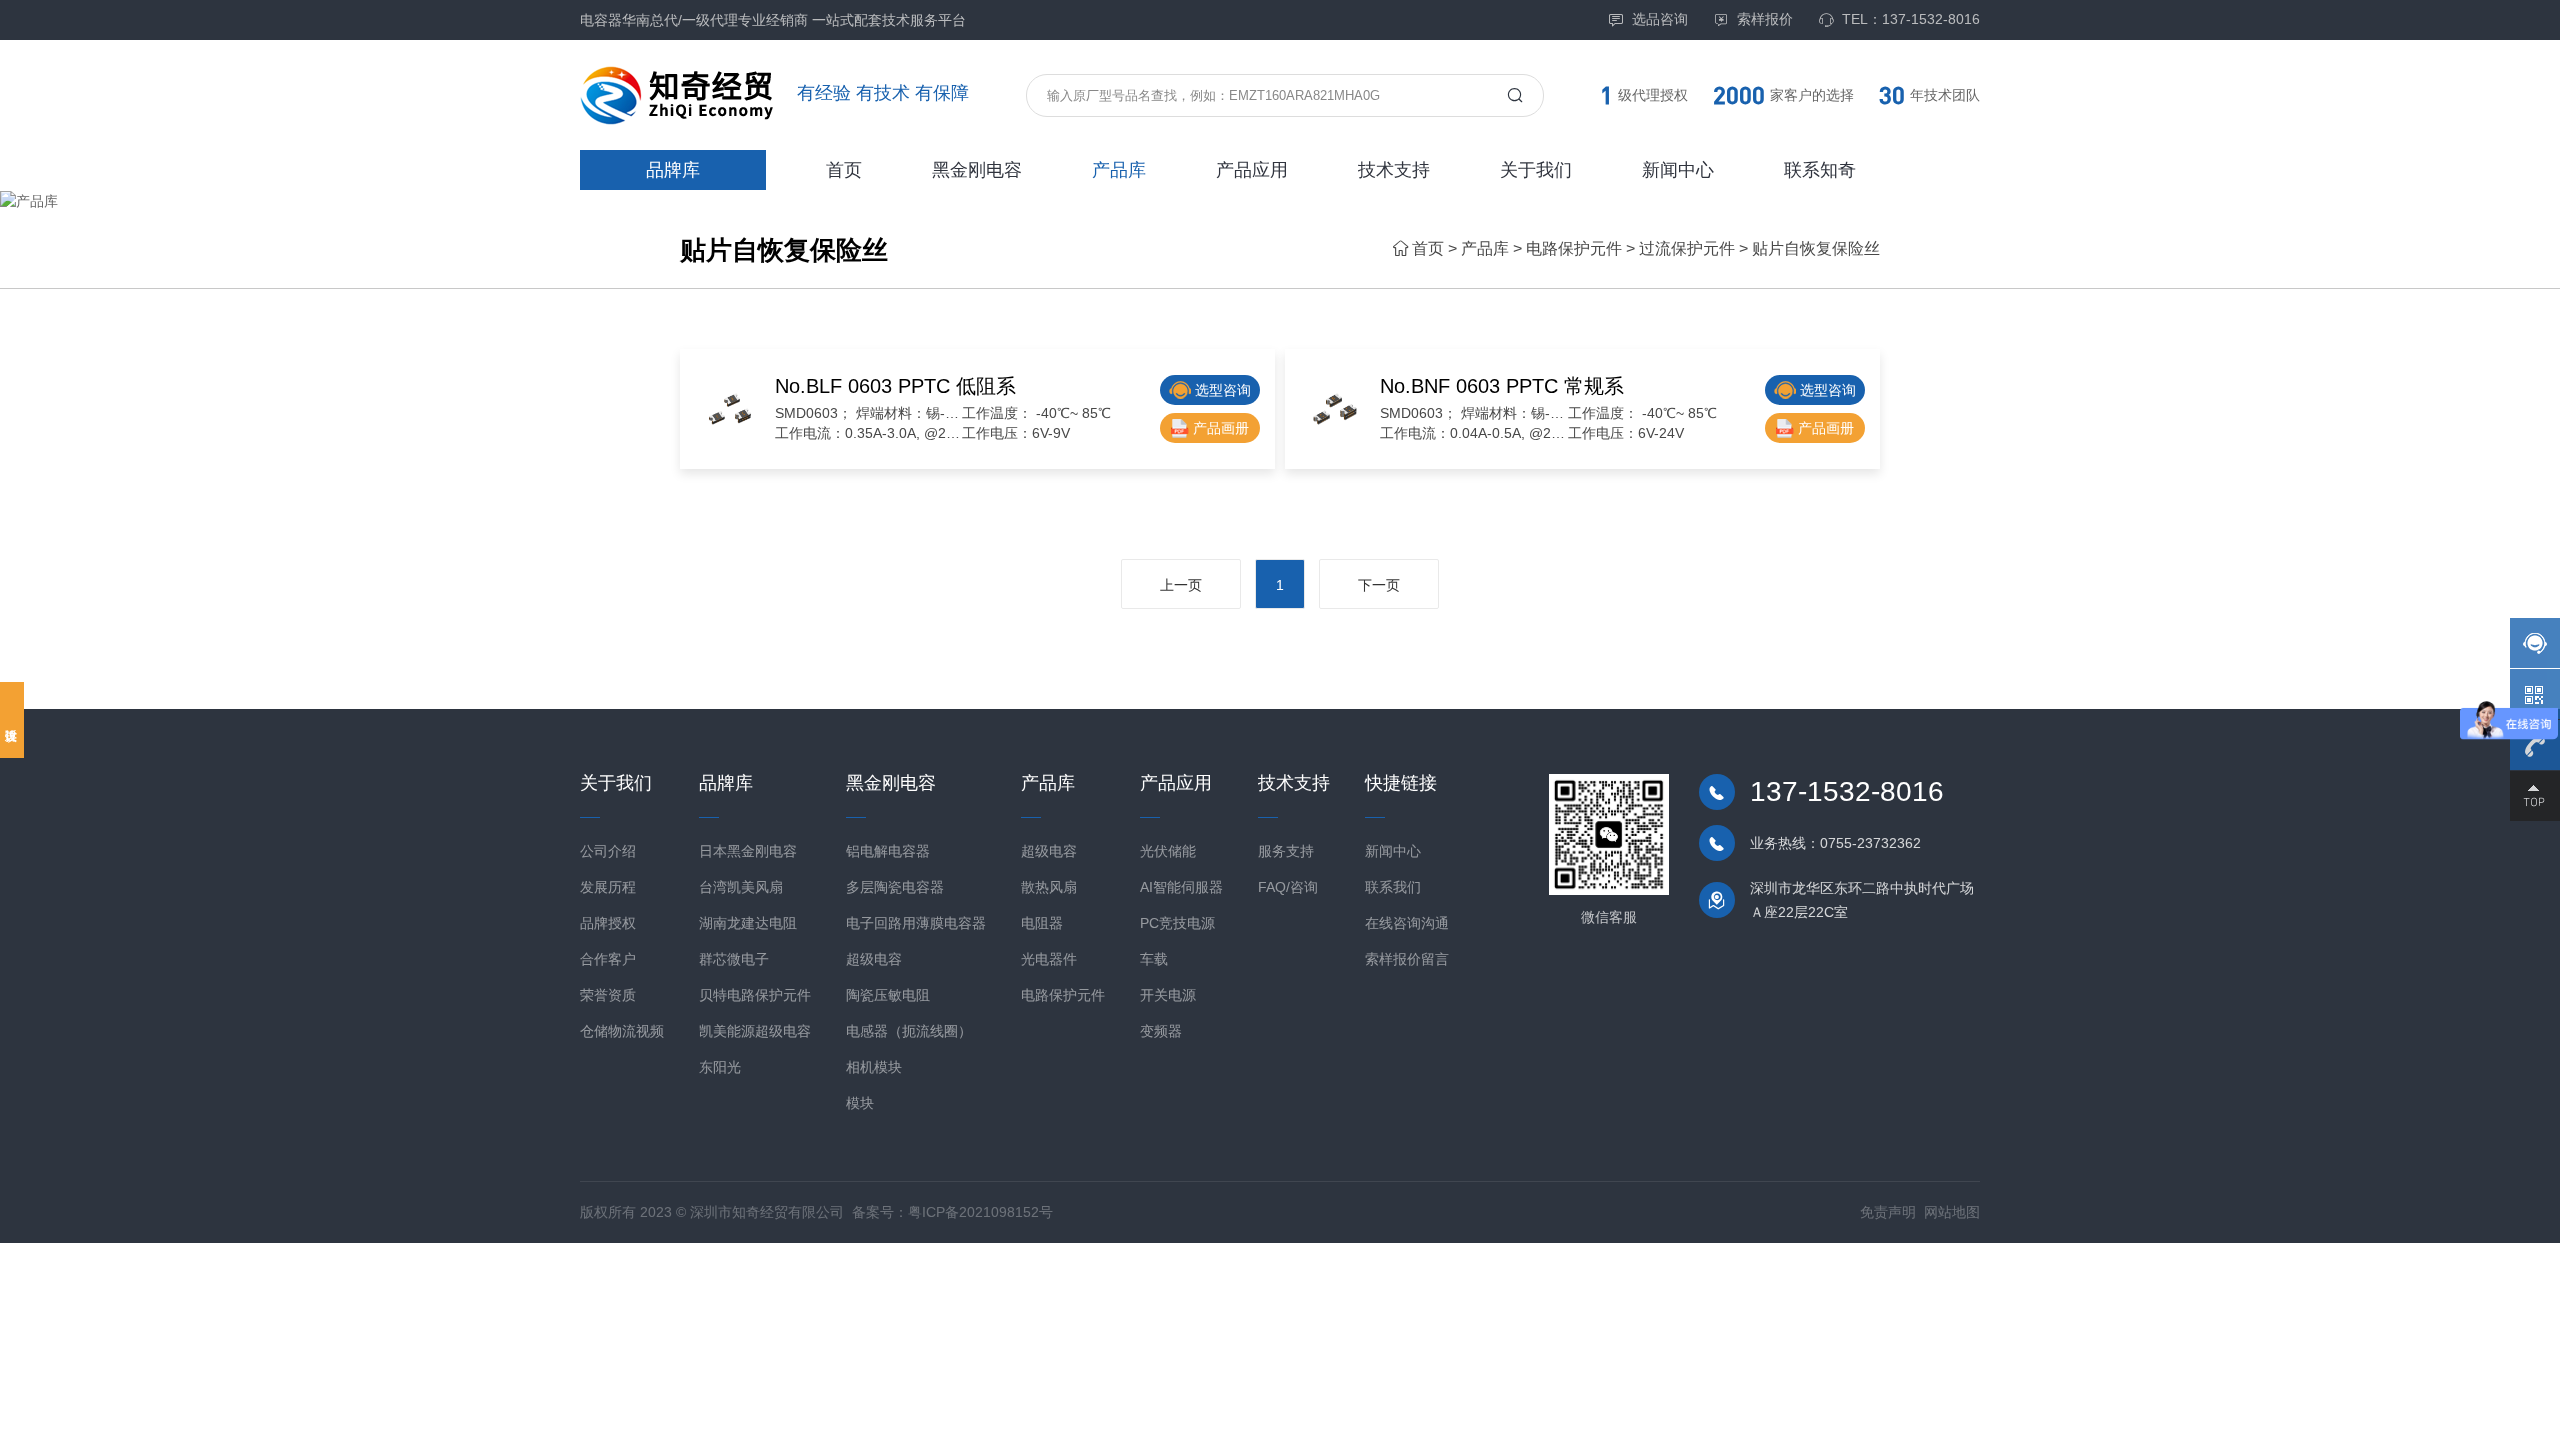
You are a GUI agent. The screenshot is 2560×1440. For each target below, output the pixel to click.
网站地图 (1952, 1212)
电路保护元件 (1574, 248)
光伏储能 (1168, 851)
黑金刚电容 (977, 170)
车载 (1154, 959)
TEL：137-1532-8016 (1911, 19)
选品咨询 (1660, 19)
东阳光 (720, 1067)
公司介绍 (608, 851)
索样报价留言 (1407, 959)
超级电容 (874, 959)
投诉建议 (12, 720)
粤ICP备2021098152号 (980, 1212)
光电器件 (1049, 959)
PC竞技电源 (1177, 923)
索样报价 (1765, 19)
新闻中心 (1678, 170)
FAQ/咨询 (1288, 887)
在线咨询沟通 (1407, 923)
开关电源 (1168, 995)
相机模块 (874, 1067)
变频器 (1161, 1031)
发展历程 (608, 887)
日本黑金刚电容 (748, 851)
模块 (860, 1103)
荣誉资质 (608, 995)
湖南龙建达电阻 (748, 923)
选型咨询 (1223, 390)
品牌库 (673, 170)
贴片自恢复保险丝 (1816, 248)
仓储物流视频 (622, 1031)
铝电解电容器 (888, 851)
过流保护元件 (1687, 248)
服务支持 (1286, 851)
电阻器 (1042, 923)
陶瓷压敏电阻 (888, 995)
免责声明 (1888, 1212)
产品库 (1119, 170)
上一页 (1181, 585)
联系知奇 (1820, 170)
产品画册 (1221, 428)
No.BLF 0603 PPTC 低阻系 (895, 386)
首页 (844, 170)
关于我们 (1536, 170)
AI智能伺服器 (1181, 887)
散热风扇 (1049, 887)
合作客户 (608, 959)
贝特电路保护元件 (755, 995)
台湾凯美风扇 (741, 887)
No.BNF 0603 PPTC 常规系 (1502, 386)
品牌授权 (608, 923)
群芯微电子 (734, 959)
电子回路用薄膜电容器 (916, 923)
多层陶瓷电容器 (895, 887)
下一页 (1379, 585)
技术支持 (1394, 170)
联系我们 (1393, 887)
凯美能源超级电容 (755, 1031)
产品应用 (1252, 170)
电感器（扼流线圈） (909, 1031)
